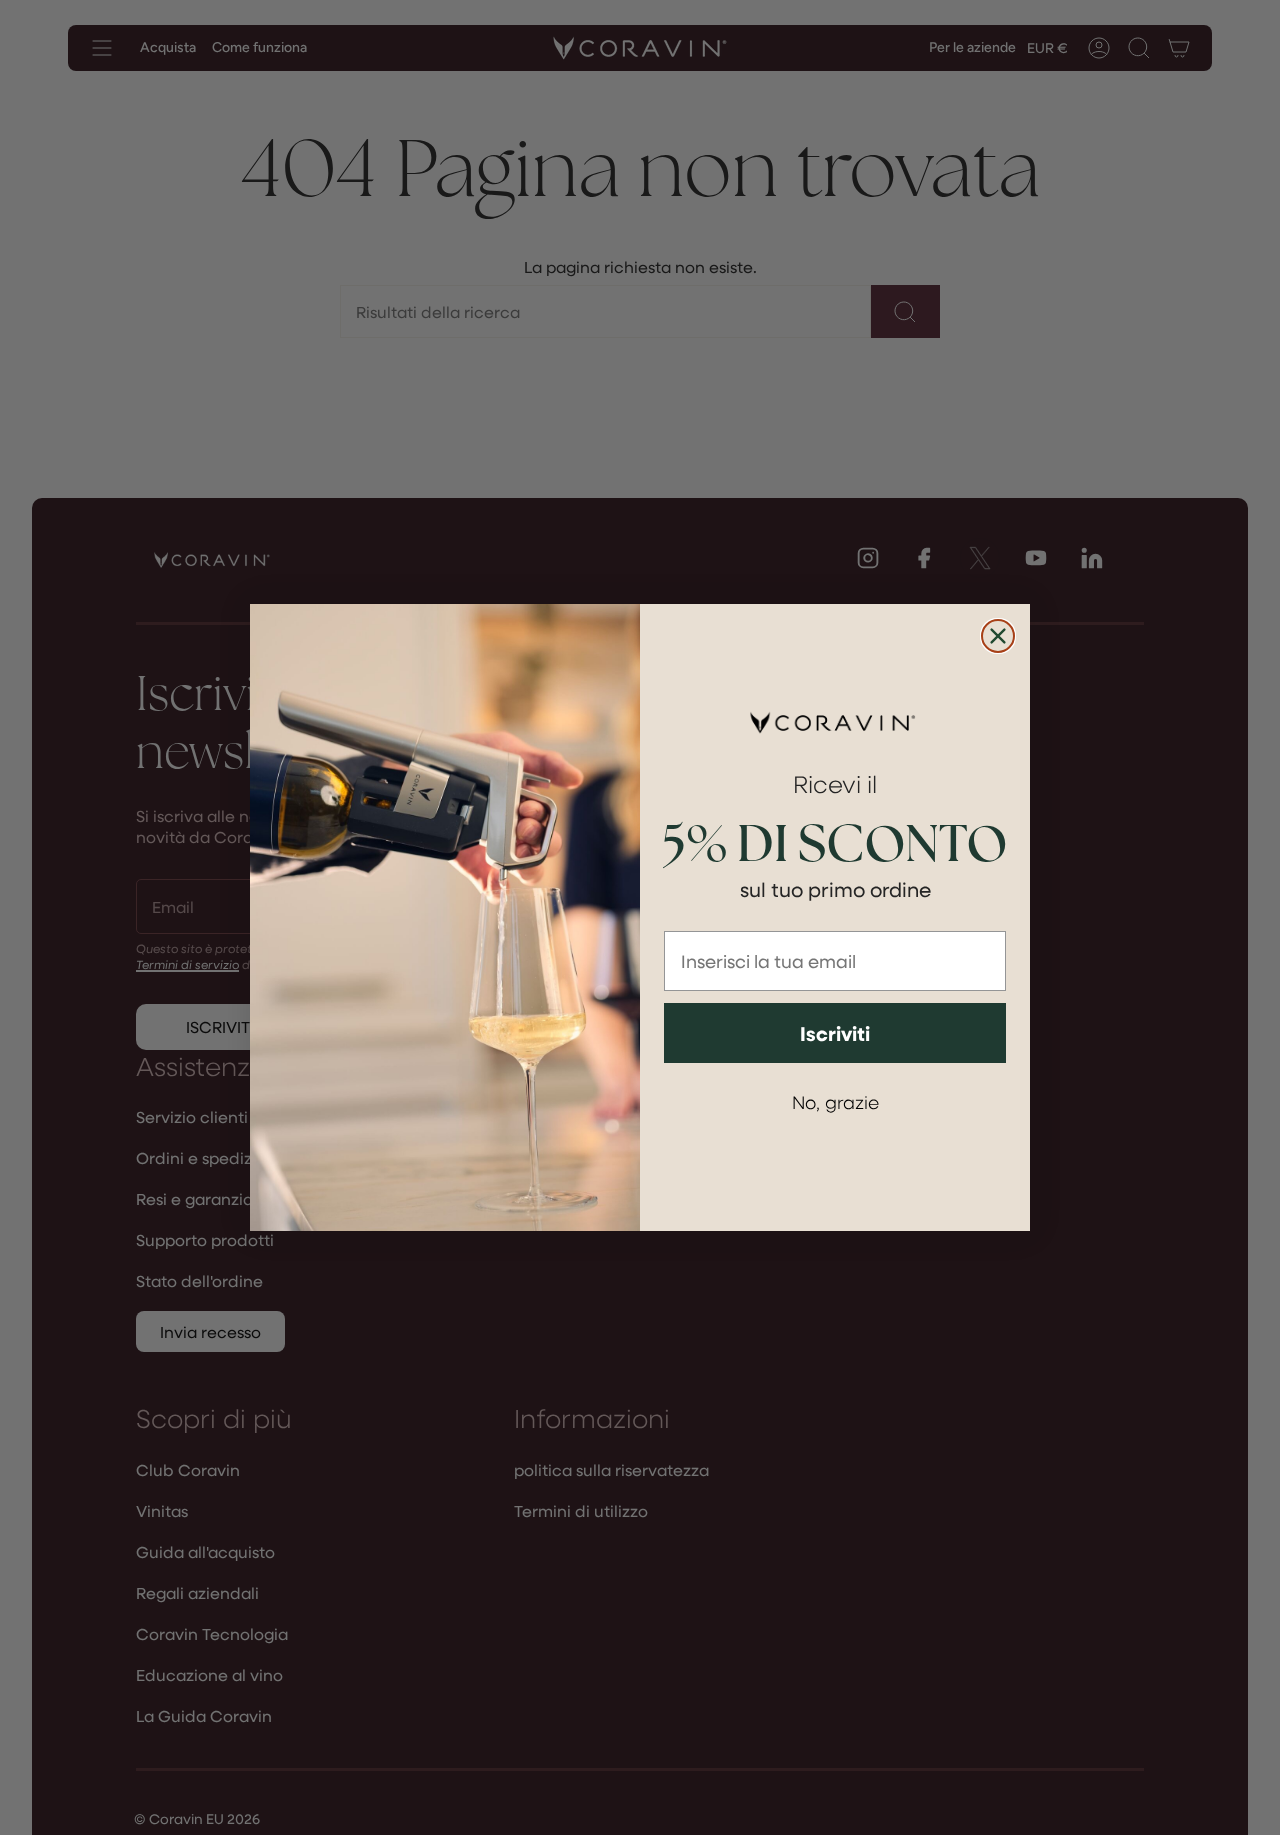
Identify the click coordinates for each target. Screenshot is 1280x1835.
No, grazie (835, 1101)
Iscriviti (835, 1033)
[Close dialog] (998, 636)
